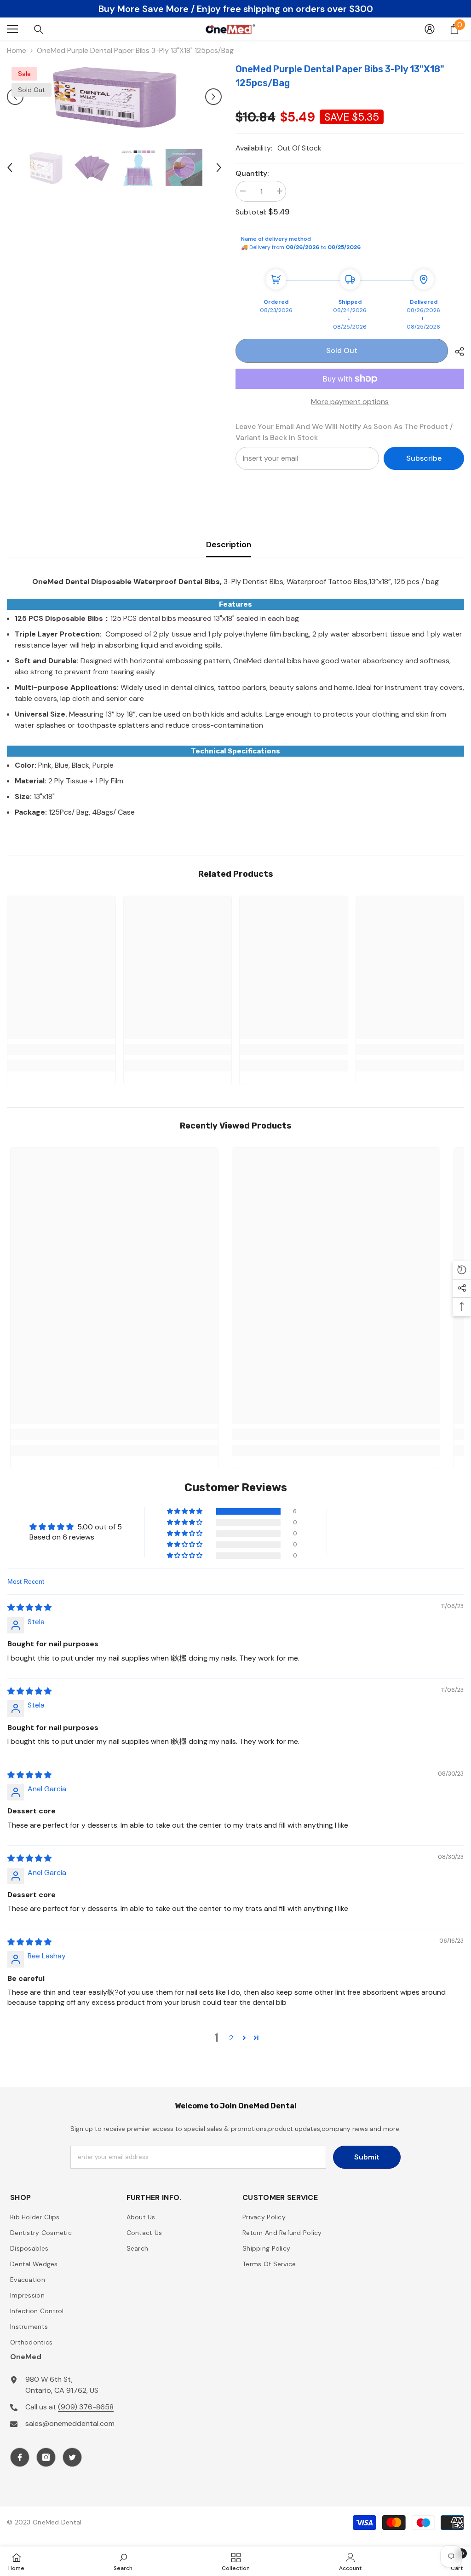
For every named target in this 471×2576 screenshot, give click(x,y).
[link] (61, 1049)
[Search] (39, 29)
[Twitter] (72, 2457)
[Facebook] (20, 2457)
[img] (29, 1607)
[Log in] (430, 29)
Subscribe (424, 458)
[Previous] (15, 97)
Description (229, 544)
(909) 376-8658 (86, 2407)
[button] (185, 1511)
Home (17, 50)
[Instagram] (46, 2457)
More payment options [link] (350, 402)
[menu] (12, 29)
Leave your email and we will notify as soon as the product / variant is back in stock (344, 432)
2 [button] (231, 2038)
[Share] (456, 352)
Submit (367, 2157)
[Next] (213, 97)
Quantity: (252, 173)
